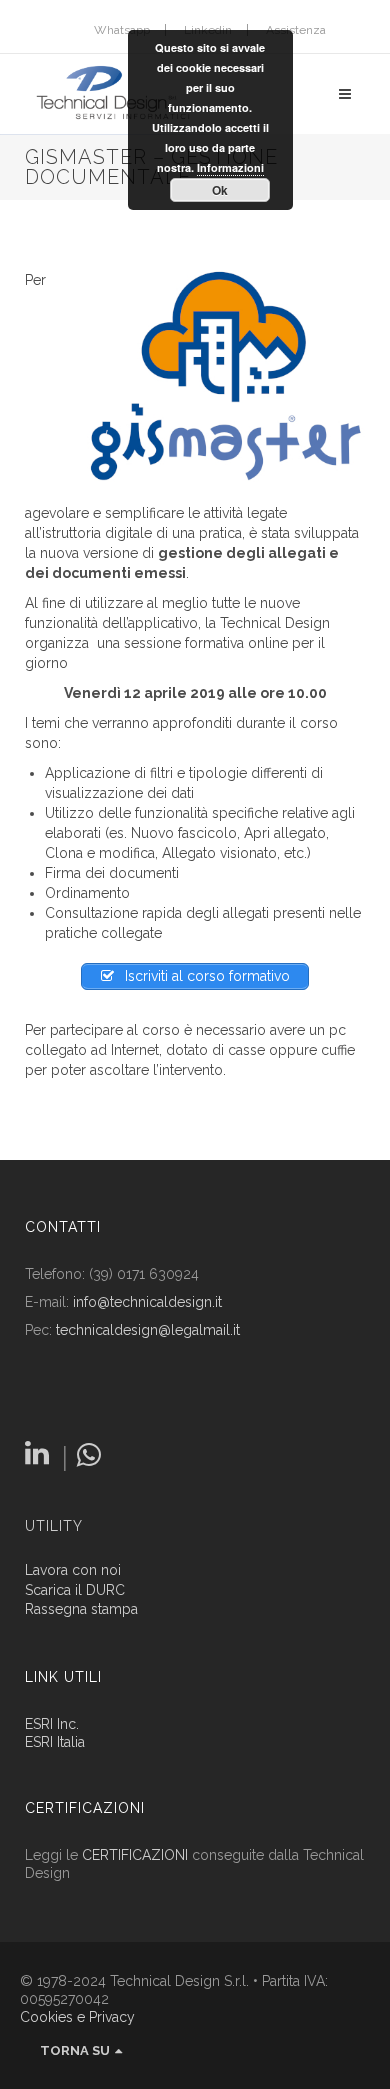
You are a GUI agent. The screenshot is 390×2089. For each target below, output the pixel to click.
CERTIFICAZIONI (135, 1855)
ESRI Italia (55, 1742)
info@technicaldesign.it (147, 1302)
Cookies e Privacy (77, 2017)
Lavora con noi (73, 1570)
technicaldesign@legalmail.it (148, 1330)
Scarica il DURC (75, 1590)
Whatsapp (122, 30)
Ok (220, 190)
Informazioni (230, 167)
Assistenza (296, 30)
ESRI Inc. (52, 1724)
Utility (54, 1526)
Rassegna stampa (81, 1609)
